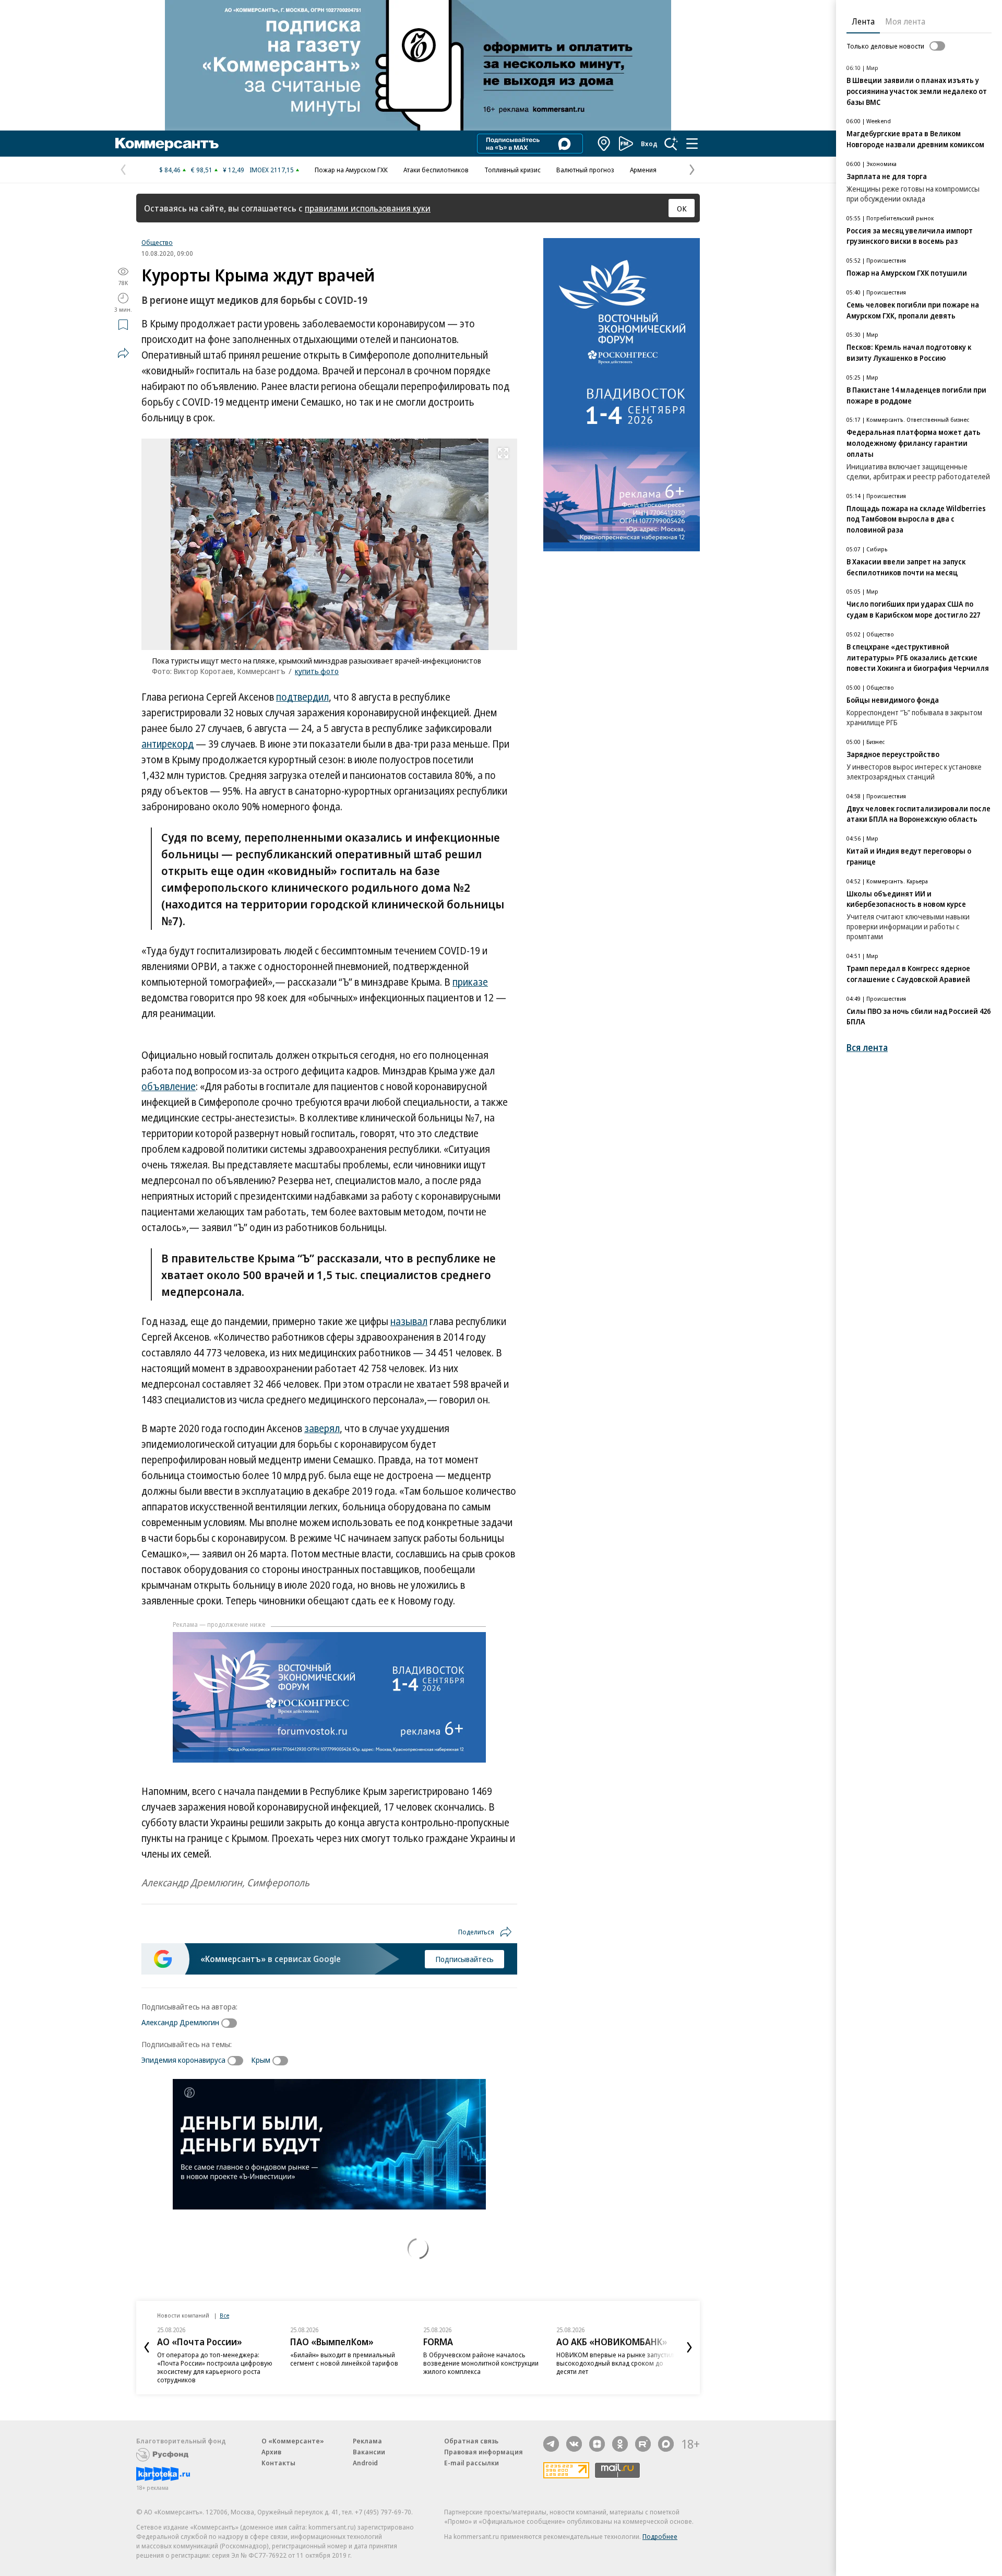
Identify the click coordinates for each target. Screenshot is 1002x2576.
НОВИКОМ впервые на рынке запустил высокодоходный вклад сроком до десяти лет (482, 2363)
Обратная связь (471, 2441)
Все (224, 2315)
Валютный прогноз (585, 170)
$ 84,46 (170, 170)
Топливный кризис (512, 170)
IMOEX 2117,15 (272, 170)
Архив (271, 2452)
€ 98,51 (202, 170)
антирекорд (168, 744)
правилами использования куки (368, 208)
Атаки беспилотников (436, 170)
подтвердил (302, 697)
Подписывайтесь (464, 1959)
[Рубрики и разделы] (692, 144)
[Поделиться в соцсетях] (123, 353)
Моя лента (905, 21)
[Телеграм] (551, 2444)
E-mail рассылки (472, 2463)
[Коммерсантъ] (167, 144)
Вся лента (867, 1048)
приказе (470, 982)
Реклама (367, 2441)
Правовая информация (484, 2452)
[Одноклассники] (620, 2444)
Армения (643, 170)
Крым (261, 2060)
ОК (682, 208)
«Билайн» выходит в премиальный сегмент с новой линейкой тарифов (211, 2359)
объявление (169, 1086)
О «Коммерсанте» (293, 2441)
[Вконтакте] (574, 2444)
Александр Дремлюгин (180, 2022)
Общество (157, 242)
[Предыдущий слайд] (147, 2347)
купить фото (317, 671)
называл (409, 1321)
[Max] (666, 2444)
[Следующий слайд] (689, 2347)
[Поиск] (671, 144)
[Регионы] (604, 144)
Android (365, 2463)
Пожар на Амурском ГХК (351, 170)
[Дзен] (597, 2444)
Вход (649, 144)
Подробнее (660, 2536)
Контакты (278, 2463)
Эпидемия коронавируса (183, 2060)
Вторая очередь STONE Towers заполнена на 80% (604, 2359)
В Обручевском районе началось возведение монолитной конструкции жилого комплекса (348, 2363)
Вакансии (369, 2452)
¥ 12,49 (234, 170)
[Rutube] (643, 2444)
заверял (322, 1428)
